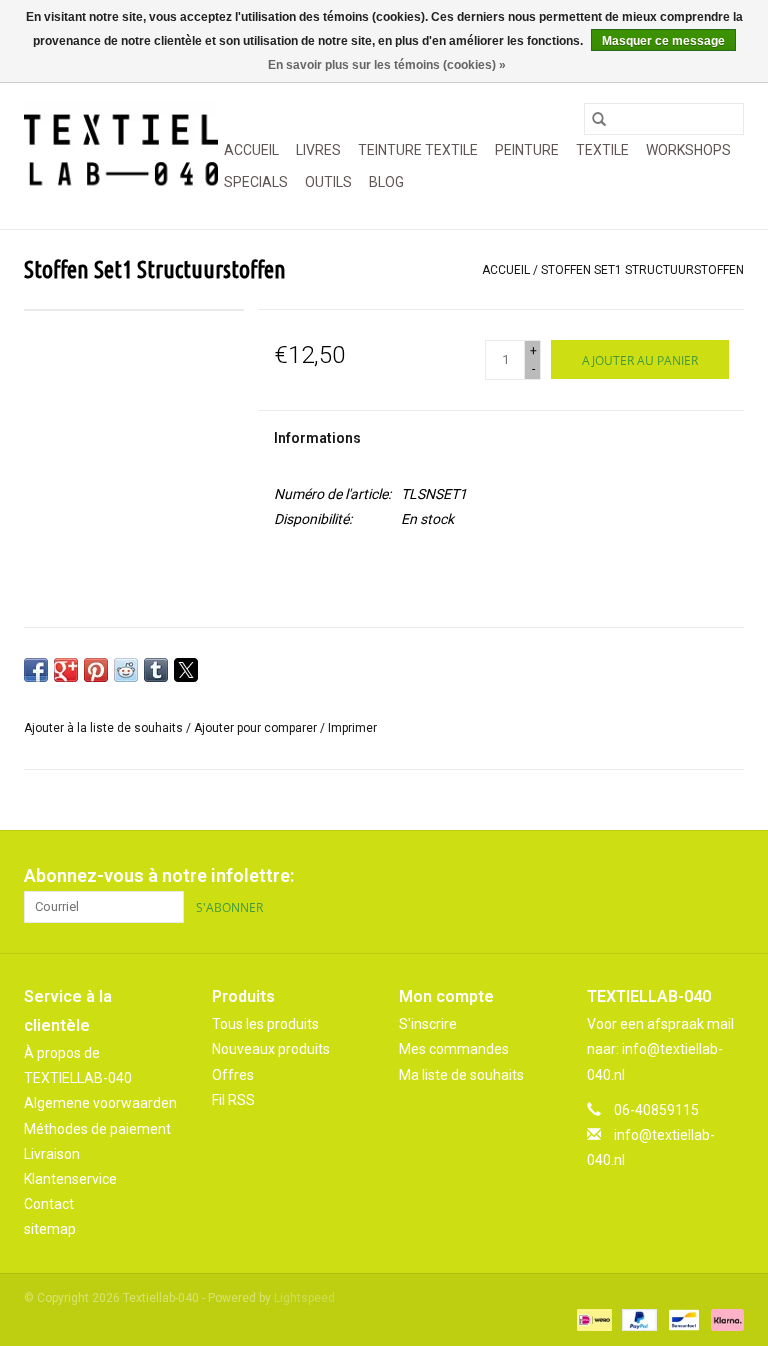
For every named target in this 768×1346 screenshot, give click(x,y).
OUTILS (328, 182)
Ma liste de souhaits (461, 1075)
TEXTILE (602, 150)
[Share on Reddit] (126, 670)
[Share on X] (186, 670)
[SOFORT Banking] (724, 1319)
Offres (233, 1075)
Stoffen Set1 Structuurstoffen (642, 270)
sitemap (50, 1229)
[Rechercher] (599, 119)
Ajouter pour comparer (257, 728)
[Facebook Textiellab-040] (658, 876)
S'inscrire (428, 1024)
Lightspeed (304, 1298)
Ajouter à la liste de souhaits (105, 728)
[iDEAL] (592, 1319)
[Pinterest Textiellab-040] (693, 876)
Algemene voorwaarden (100, 1103)
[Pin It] (96, 670)
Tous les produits (265, 1024)
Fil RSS (233, 1100)
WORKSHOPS (688, 150)
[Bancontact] (682, 1319)
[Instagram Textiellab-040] (728, 876)
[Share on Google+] (66, 670)
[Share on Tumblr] (156, 670)
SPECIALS (256, 182)
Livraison (52, 1154)
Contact (49, 1204)
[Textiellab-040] (121, 150)
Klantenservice (70, 1179)
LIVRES (318, 150)
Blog (386, 182)
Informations (317, 438)
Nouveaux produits (271, 1049)
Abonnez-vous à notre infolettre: (159, 875)
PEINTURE (527, 150)
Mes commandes (454, 1049)
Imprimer (352, 728)
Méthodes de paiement (97, 1129)
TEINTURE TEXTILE (418, 150)
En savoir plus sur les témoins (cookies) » (387, 65)
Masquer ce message (663, 41)
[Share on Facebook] (36, 670)
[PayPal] (637, 1319)
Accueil (251, 150)
